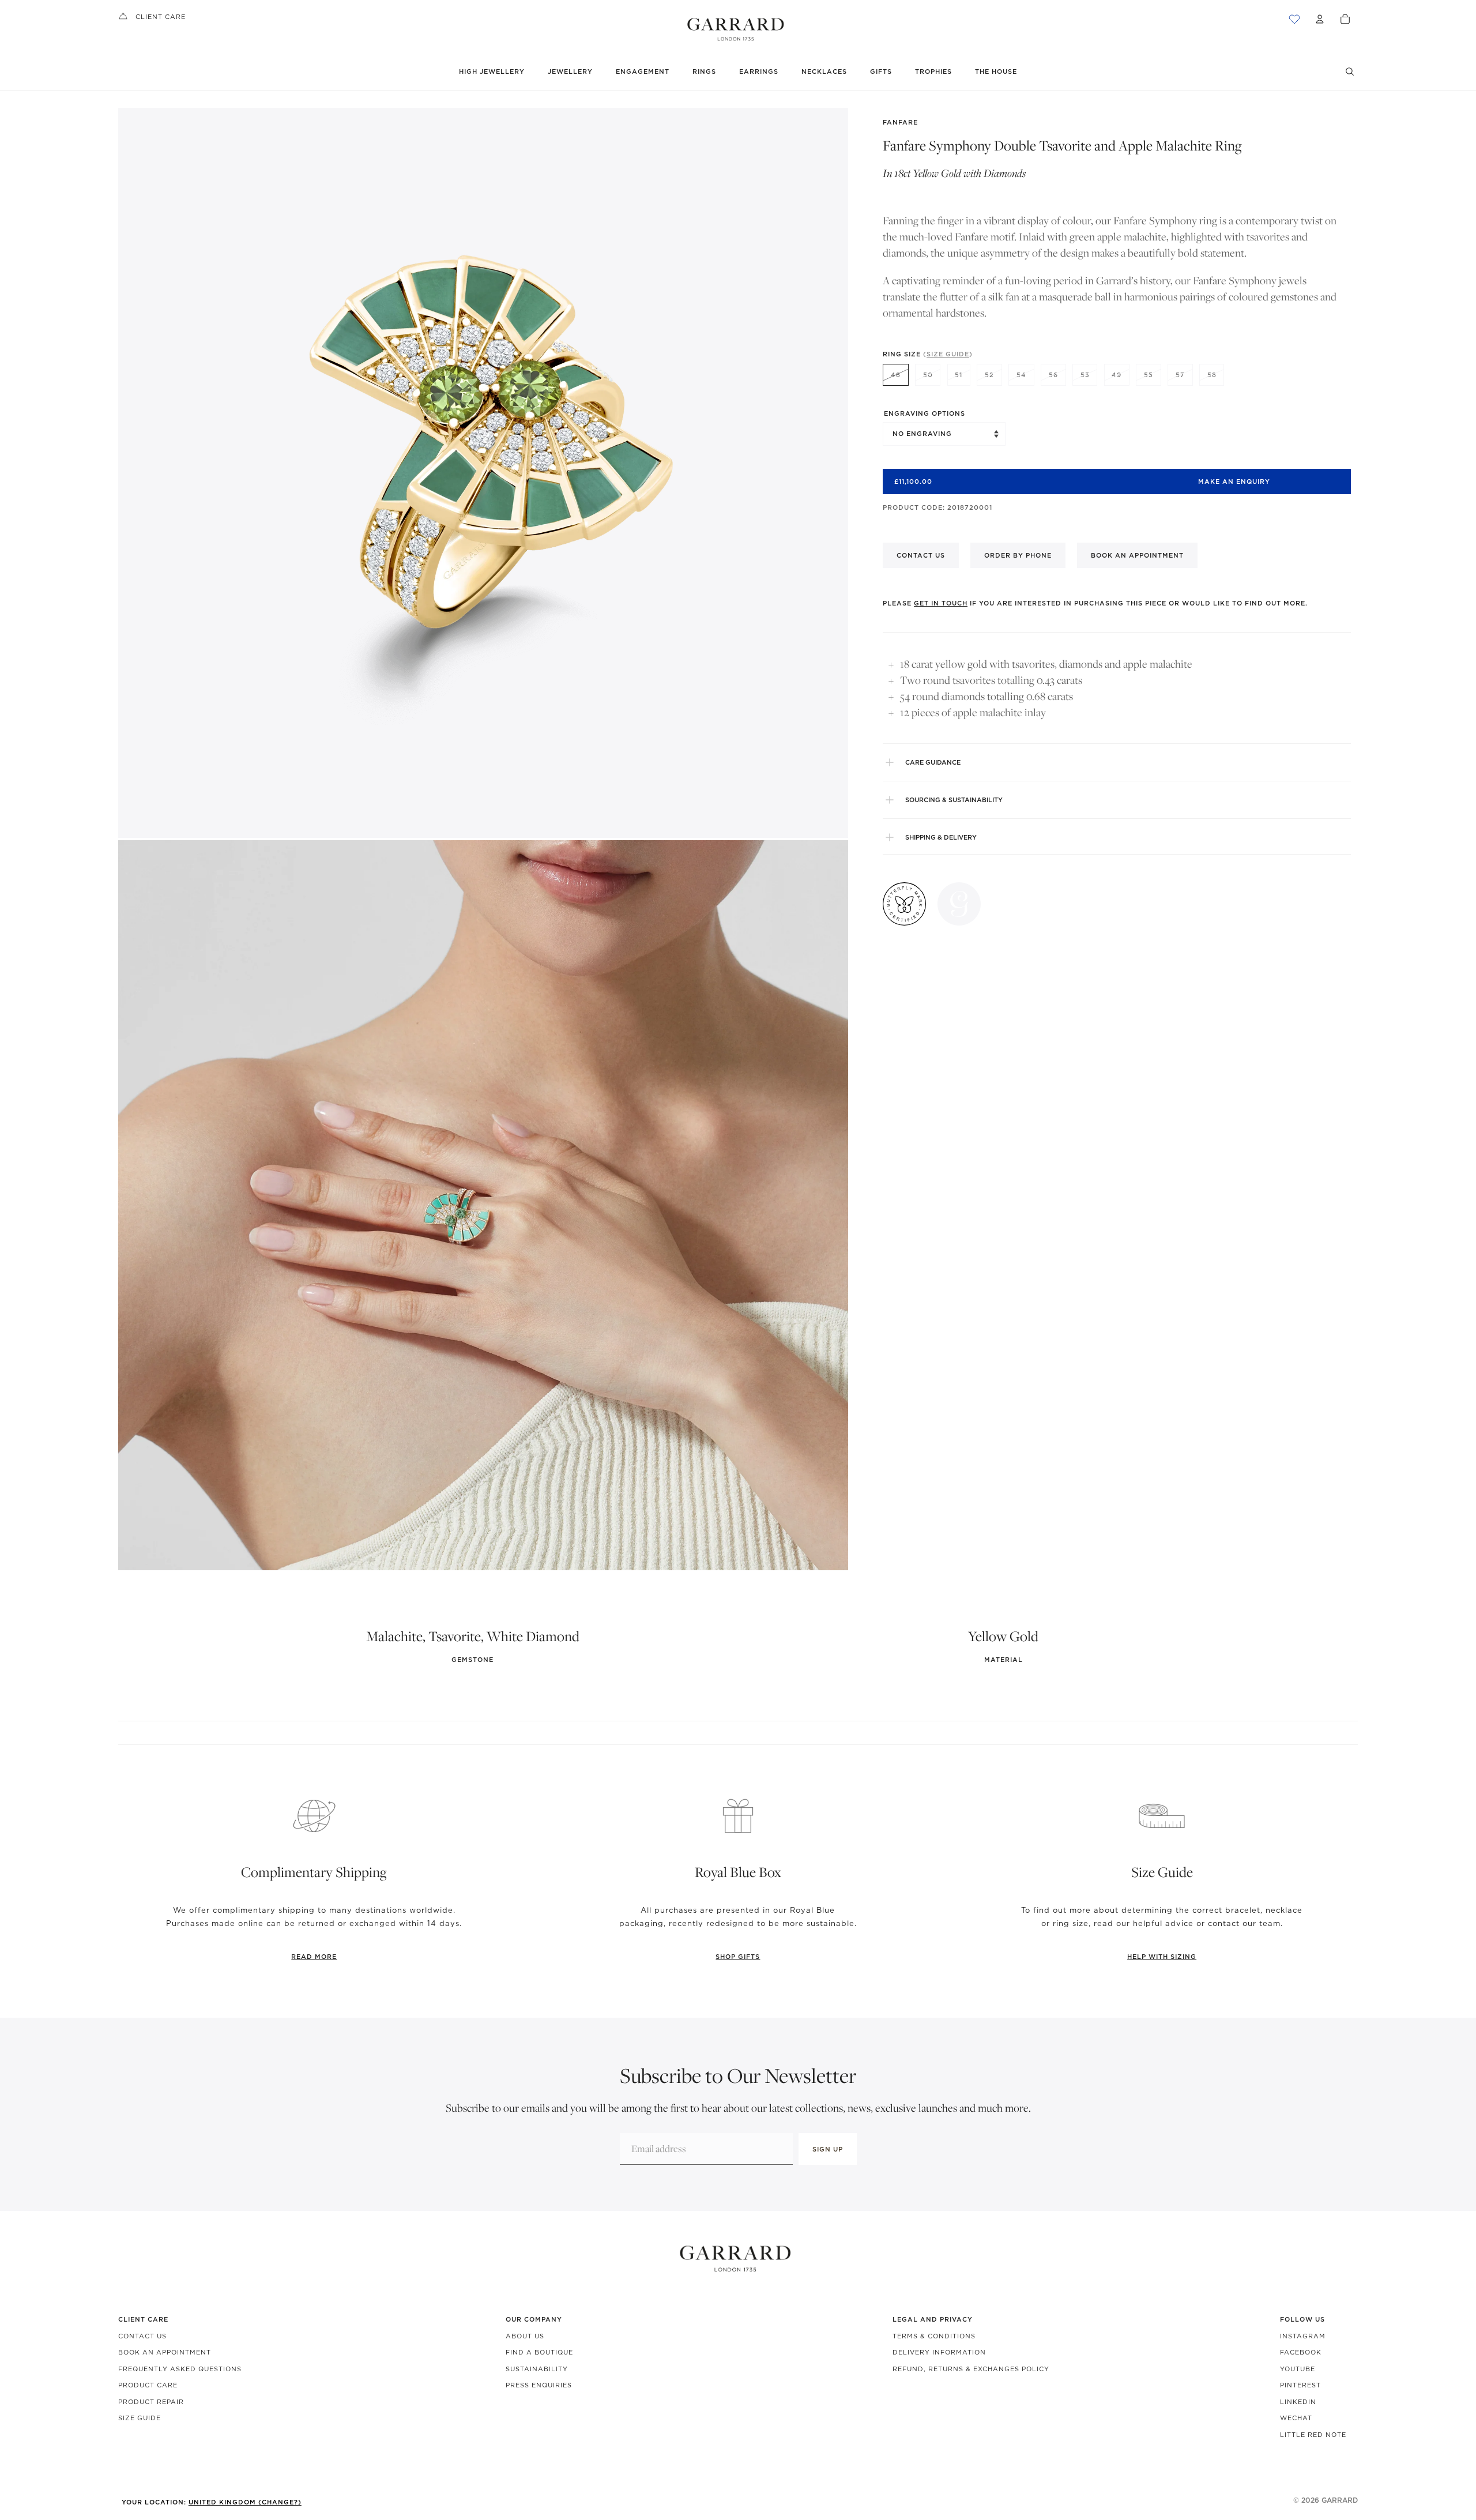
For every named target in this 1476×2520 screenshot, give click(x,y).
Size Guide (140, 2418)
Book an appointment (1137, 555)
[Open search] (1350, 72)
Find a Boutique (539, 2352)
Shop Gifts (738, 1957)
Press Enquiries (539, 2385)
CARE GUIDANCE (933, 762)
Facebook (1301, 2352)
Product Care (148, 2385)
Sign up (828, 2149)
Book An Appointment (165, 2352)
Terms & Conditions (934, 2336)
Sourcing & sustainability (954, 800)
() (948, 354)
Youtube (1298, 2369)
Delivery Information (939, 2352)
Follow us (1302, 2319)
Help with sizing (1162, 1957)
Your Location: (212, 2502)
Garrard (1340, 2500)
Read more (314, 1957)
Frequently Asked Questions (180, 2369)
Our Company (534, 2319)
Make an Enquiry (1234, 482)
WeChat (1296, 2418)
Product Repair (151, 2402)
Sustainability (537, 2369)
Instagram (1303, 2336)
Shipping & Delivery (941, 837)
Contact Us (142, 2336)
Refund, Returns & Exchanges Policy (971, 2369)
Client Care (161, 17)
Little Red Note (1313, 2435)
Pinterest (1300, 2385)
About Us (525, 2336)
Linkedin (1298, 2402)
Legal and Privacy (933, 2319)
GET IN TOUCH (941, 603)
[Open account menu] (1320, 19)
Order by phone (1018, 555)
